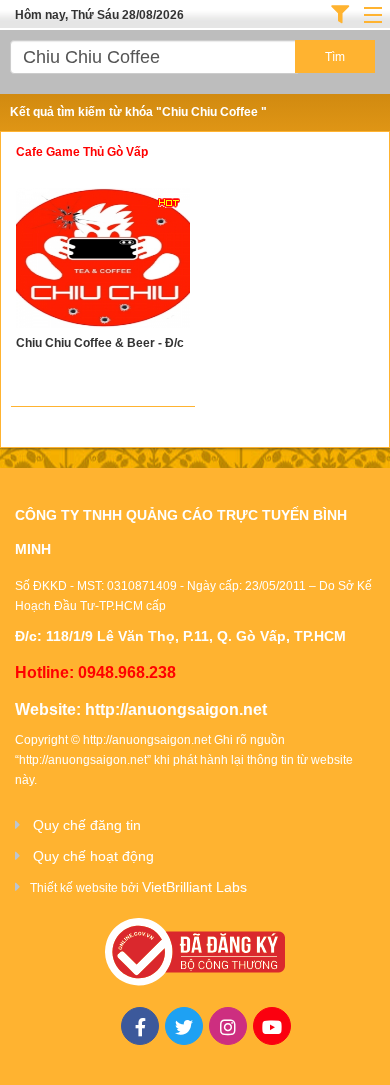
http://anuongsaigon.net (176, 709)
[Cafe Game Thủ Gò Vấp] (103, 260)
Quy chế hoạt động (93, 856)
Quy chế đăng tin (87, 825)
